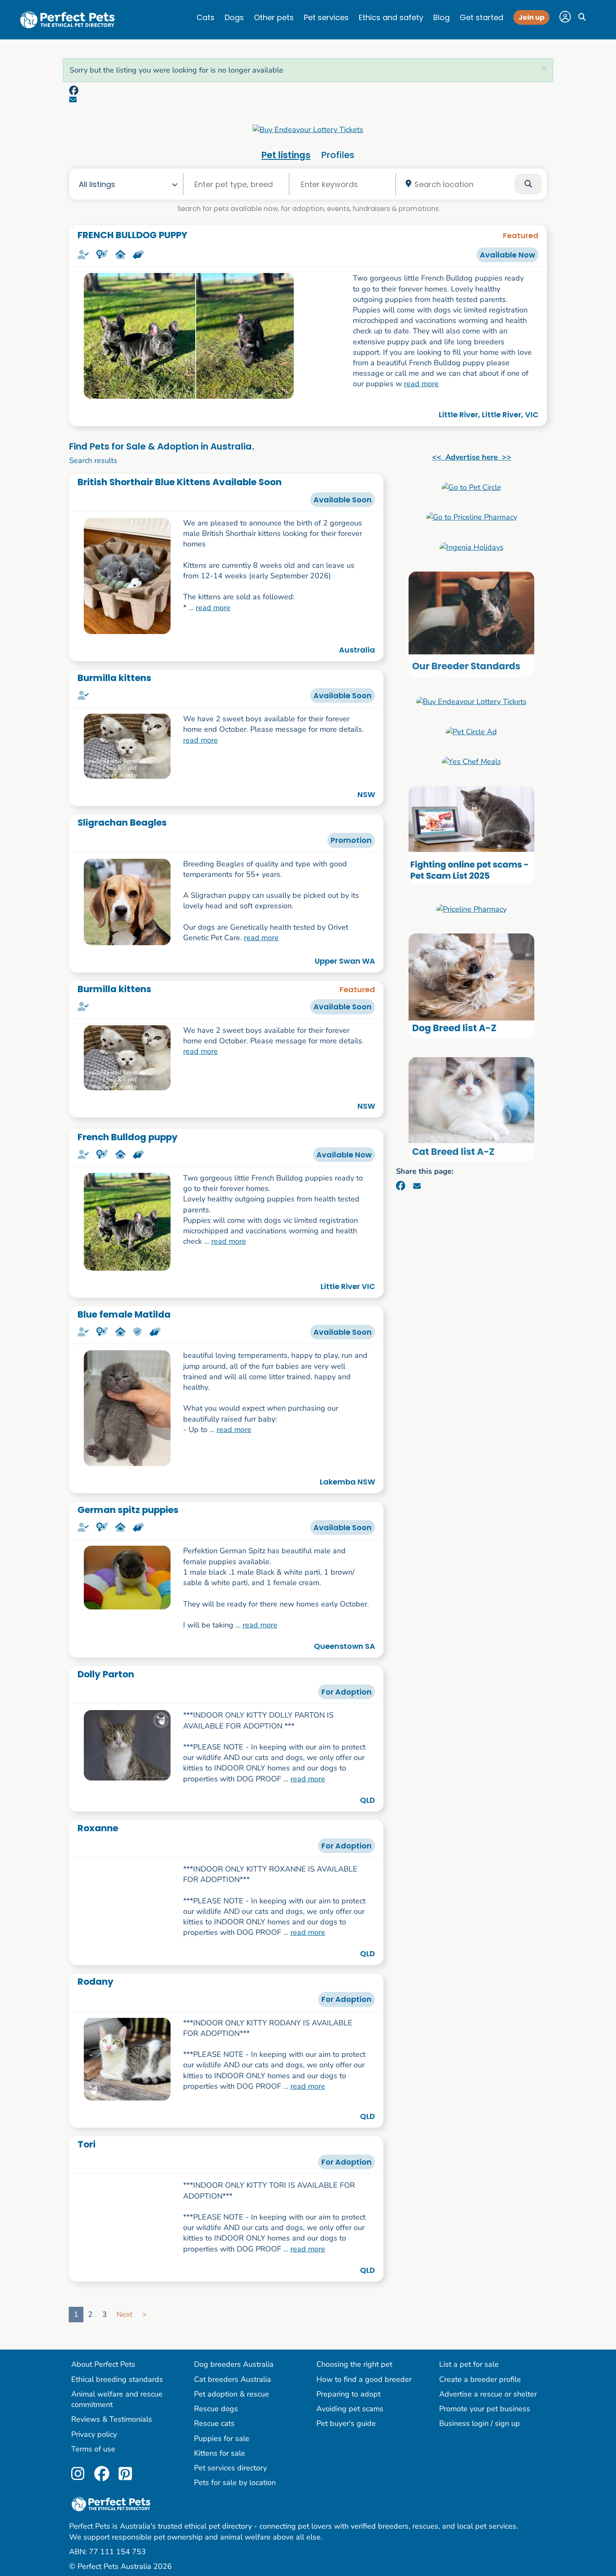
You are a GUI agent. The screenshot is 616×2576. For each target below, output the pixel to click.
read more (421, 384)
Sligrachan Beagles (122, 823)
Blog (441, 17)
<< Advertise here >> (472, 457)
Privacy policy (94, 2441)
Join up (531, 17)
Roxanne (98, 1828)
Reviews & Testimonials (112, 2426)
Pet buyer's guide (346, 2430)
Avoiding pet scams (350, 2415)
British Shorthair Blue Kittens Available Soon (180, 482)
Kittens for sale (220, 2460)
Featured (521, 235)
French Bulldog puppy (128, 1137)
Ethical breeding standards (117, 2386)
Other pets (274, 17)
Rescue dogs (216, 2415)
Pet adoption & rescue (232, 2401)
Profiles (338, 155)
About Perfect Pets (103, 2371)
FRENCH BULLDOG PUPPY (132, 235)
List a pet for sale (469, 2371)
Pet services (326, 17)
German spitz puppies (128, 1510)
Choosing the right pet (354, 2371)
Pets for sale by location (235, 2489)
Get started (481, 17)
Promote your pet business (485, 2415)
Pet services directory (230, 2475)
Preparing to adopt (348, 2401)
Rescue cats (214, 2430)
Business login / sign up (480, 2430)
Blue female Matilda (124, 1314)
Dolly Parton (106, 1674)
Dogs (234, 17)
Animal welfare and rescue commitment (117, 2406)
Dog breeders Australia (234, 2371)
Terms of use (93, 2456)
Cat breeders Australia (233, 2386)
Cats (206, 17)
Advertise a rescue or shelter (488, 2401)
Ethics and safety (391, 17)
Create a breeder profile (480, 2386)
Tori (87, 2151)
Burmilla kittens (114, 678)
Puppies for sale (222, 2445)
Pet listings (286, 155)
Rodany (96, 1988)
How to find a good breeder (364, 2386)
